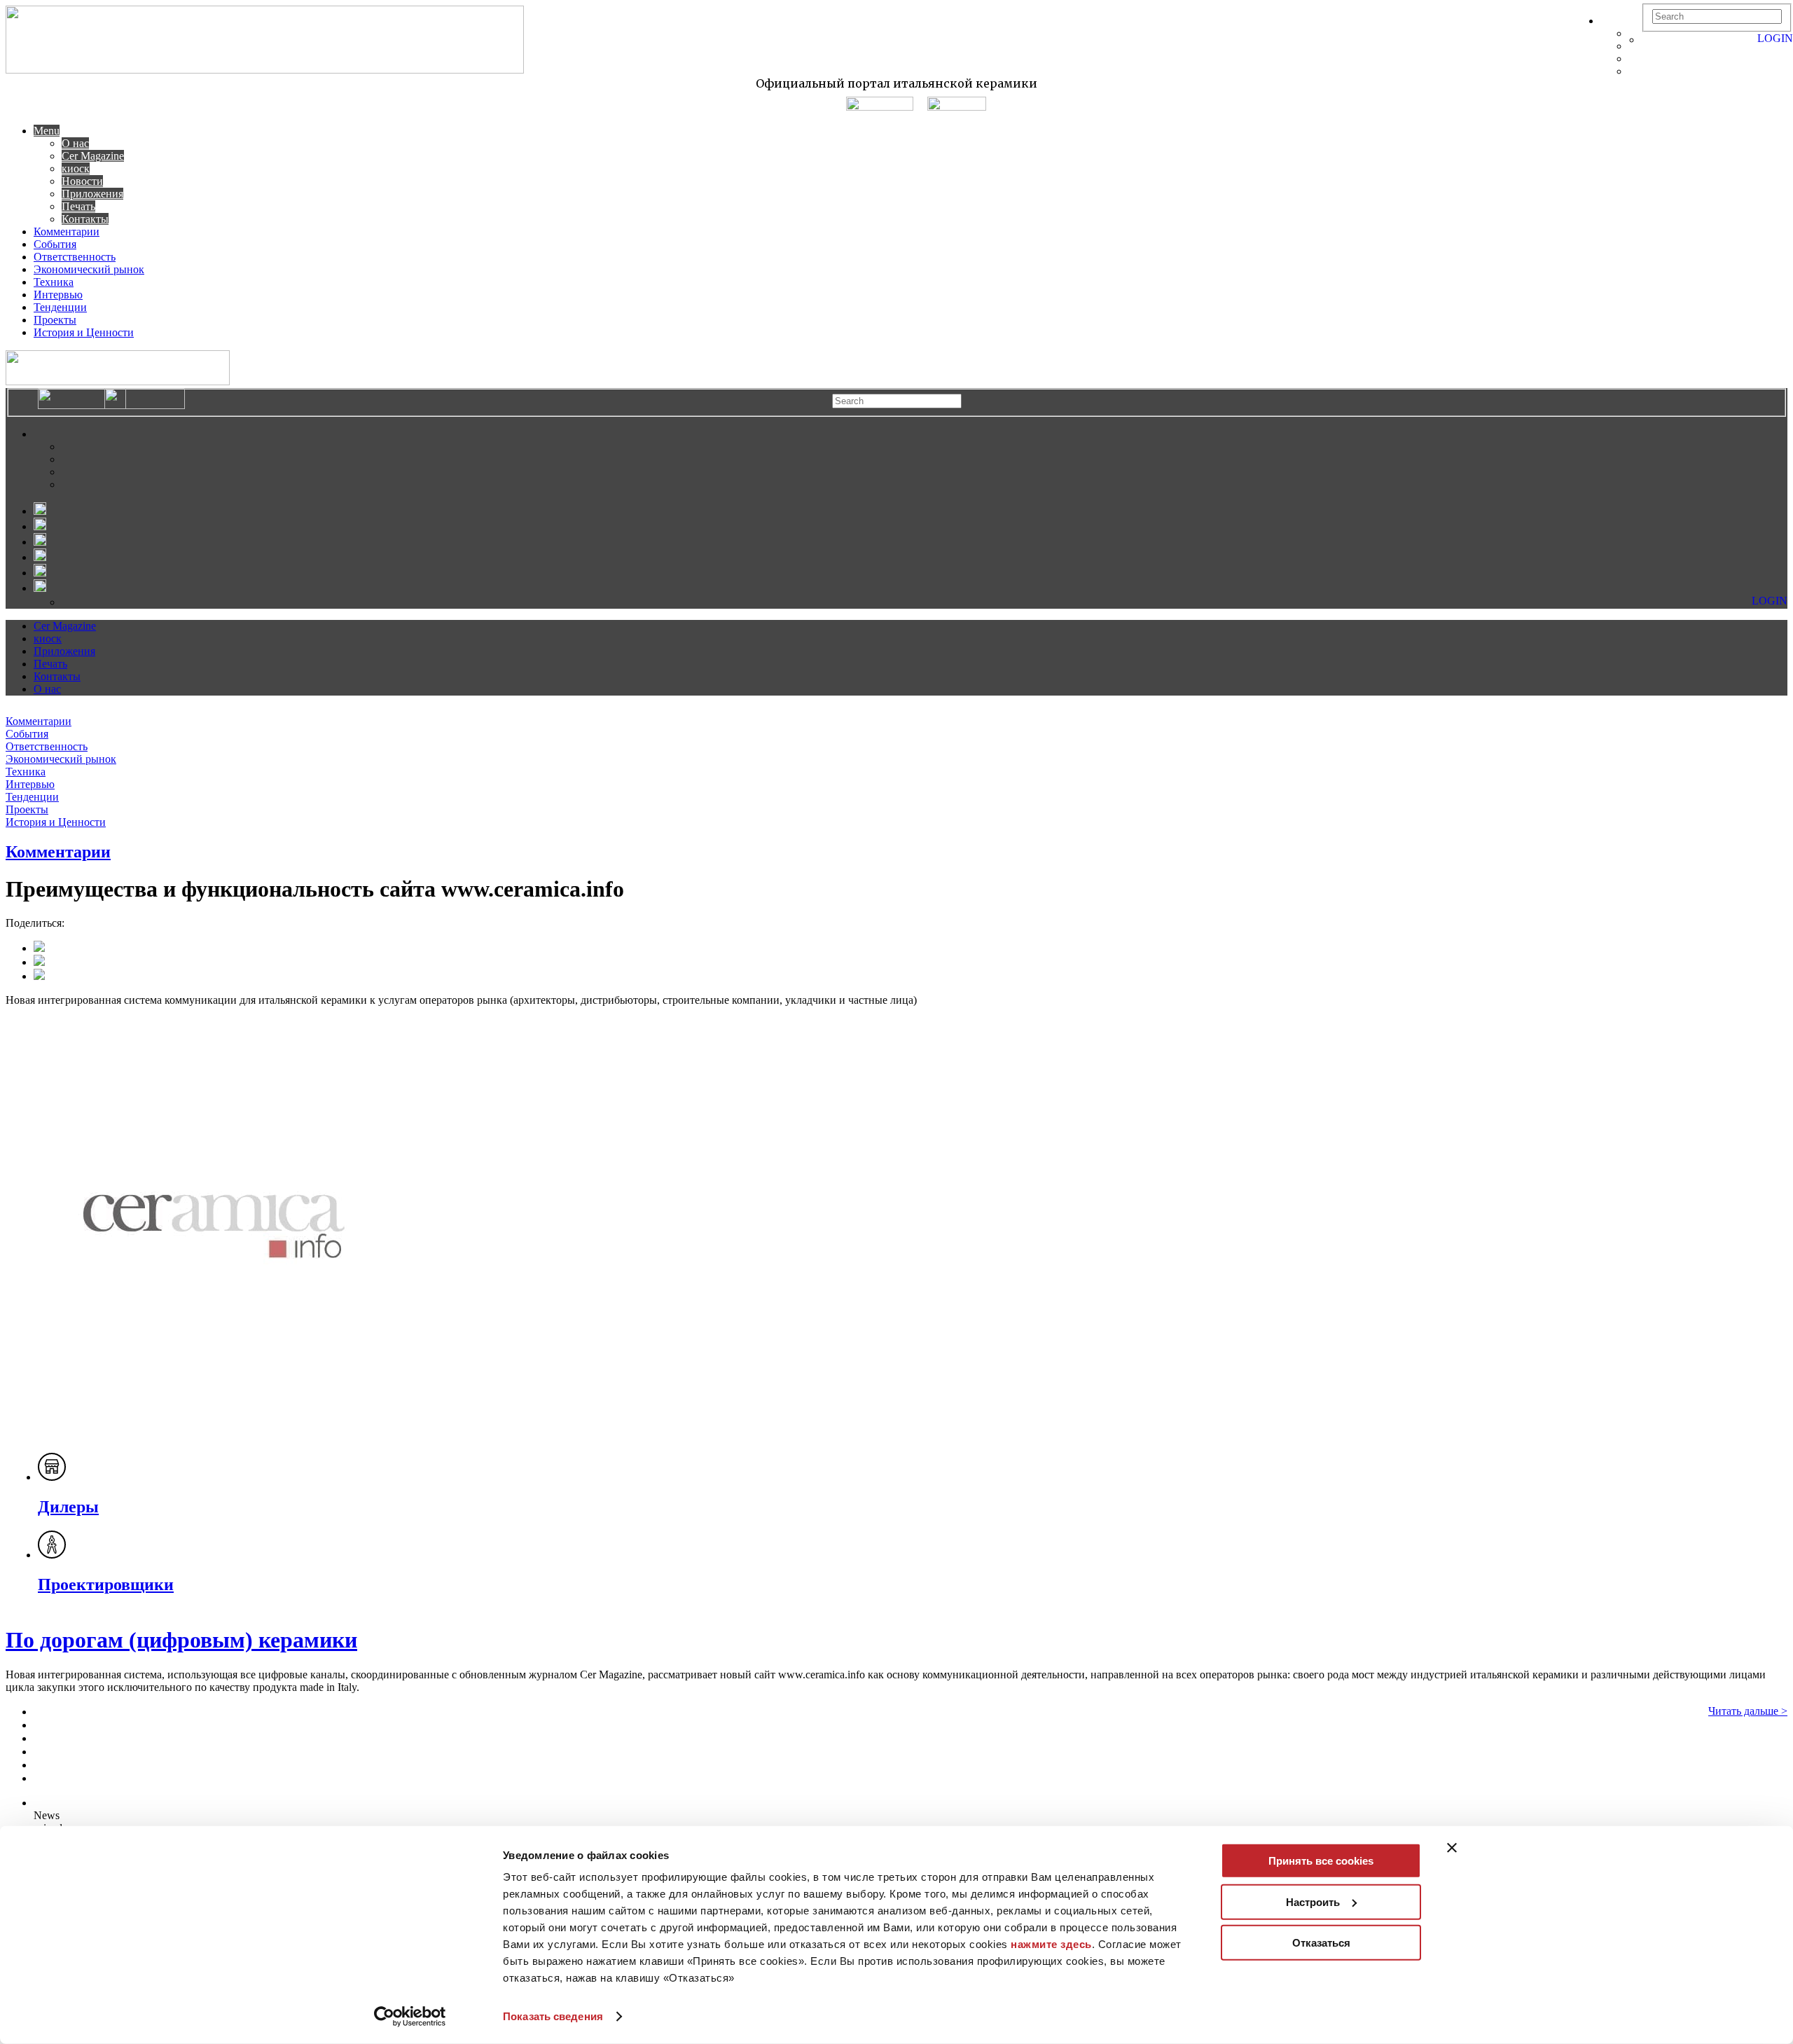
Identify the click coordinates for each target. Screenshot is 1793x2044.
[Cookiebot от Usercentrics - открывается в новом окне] (410, 2017)
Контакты (85, 219)
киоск (76, 168)
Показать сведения (553, 2016)
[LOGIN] (1649, 40)
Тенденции (60, 307)
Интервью (58, 295)
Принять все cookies (1321, 1861)
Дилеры (68, 1507)
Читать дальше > (1748, 1711)
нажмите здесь (1051, 1944)
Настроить (1313, 1901)
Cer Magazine (93, 156)
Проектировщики (106, 1584)
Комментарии (67, 232)
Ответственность (75, 257)
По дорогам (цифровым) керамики (181, 1640)
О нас (75, 143)
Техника (54, 282)
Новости (82, 181)
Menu (47, 131)
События (55, 244)
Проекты (55, 320)
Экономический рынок (89, 269)
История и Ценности (84, 332)
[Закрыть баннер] (1452, 1848)
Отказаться (1321, 1943)
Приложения (92, 194)
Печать (78, 206)
